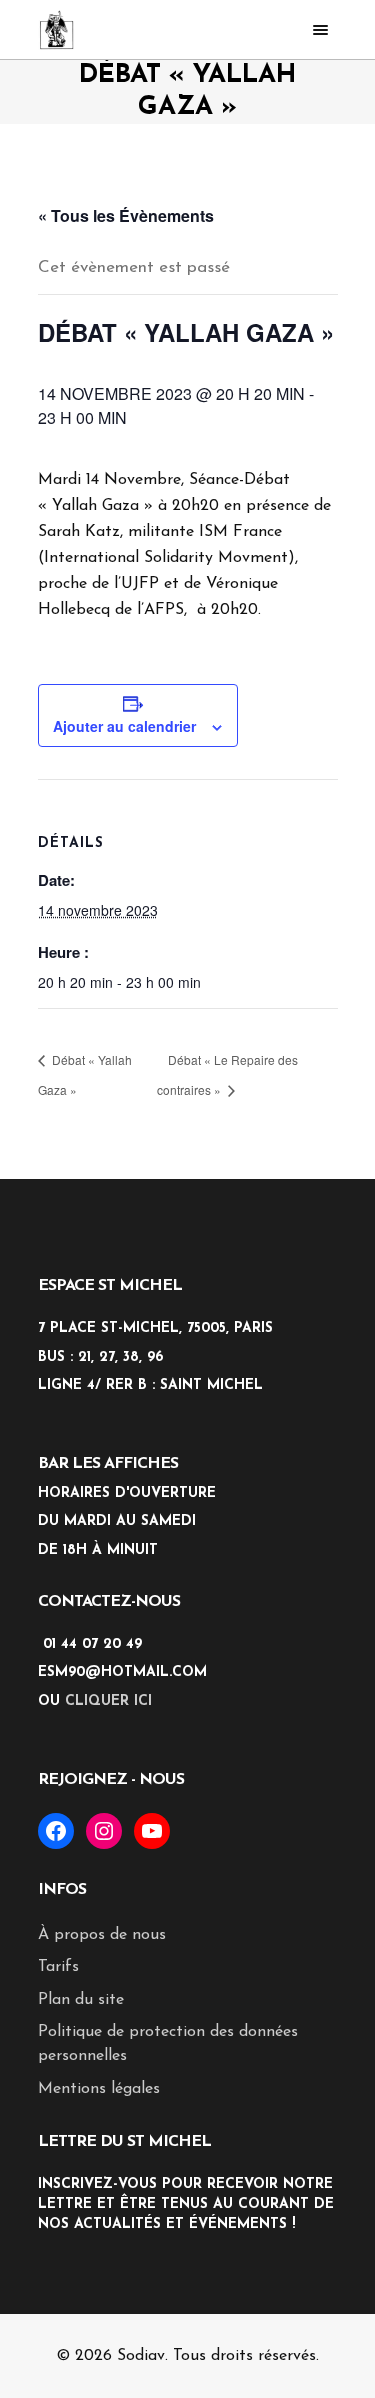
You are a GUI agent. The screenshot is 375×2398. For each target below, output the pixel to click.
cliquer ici (108, 1701)
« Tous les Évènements (126, 215)
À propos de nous (102, 1935)
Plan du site (81, 2000)
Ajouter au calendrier (124, 726)
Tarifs (58, 1967)
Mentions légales (99, 2089)
